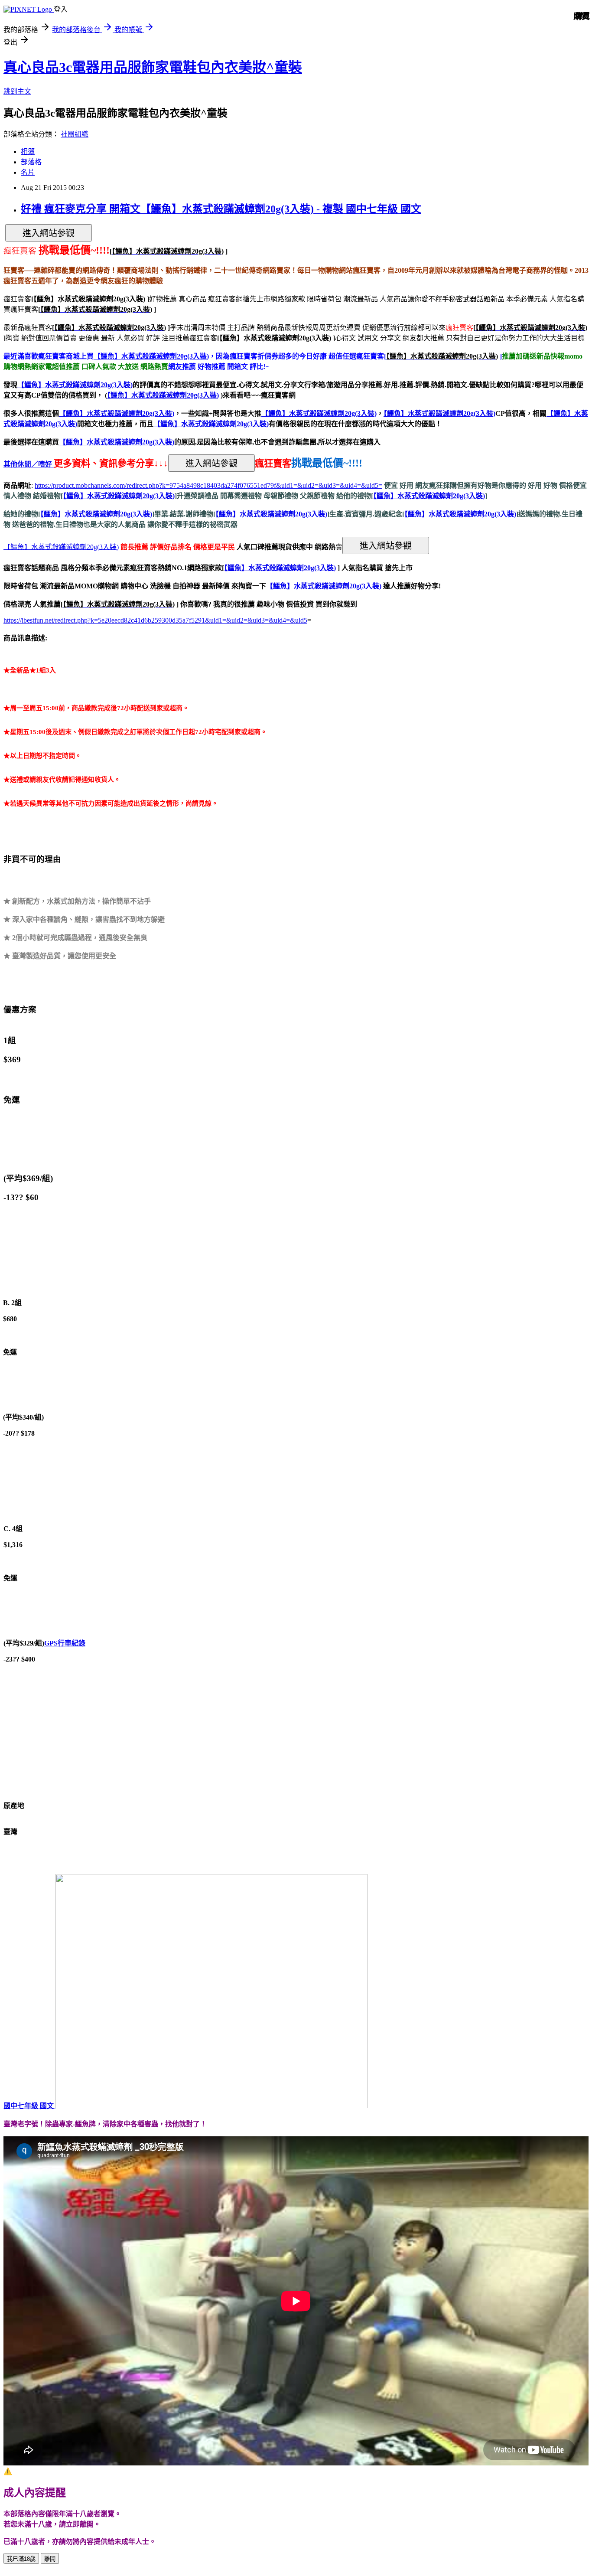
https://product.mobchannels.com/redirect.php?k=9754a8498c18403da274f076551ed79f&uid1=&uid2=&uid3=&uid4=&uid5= (208, 485)
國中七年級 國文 (29, 2106)
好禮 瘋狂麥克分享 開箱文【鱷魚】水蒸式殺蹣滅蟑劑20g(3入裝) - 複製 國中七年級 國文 (221, 209)
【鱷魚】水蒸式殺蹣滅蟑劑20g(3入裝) (163, 395)
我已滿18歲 (21, 2559)
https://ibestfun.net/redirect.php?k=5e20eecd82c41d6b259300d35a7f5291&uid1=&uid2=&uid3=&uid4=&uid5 (155, 620)
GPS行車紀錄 (65, 1643)
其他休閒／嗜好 (29, 464)
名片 (28, 172)
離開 (50, 2559)
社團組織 (75, 134)
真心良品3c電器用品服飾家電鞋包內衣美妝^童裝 (153, 67)
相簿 (28, 152)
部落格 (31, 162)
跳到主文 (17, 91)
